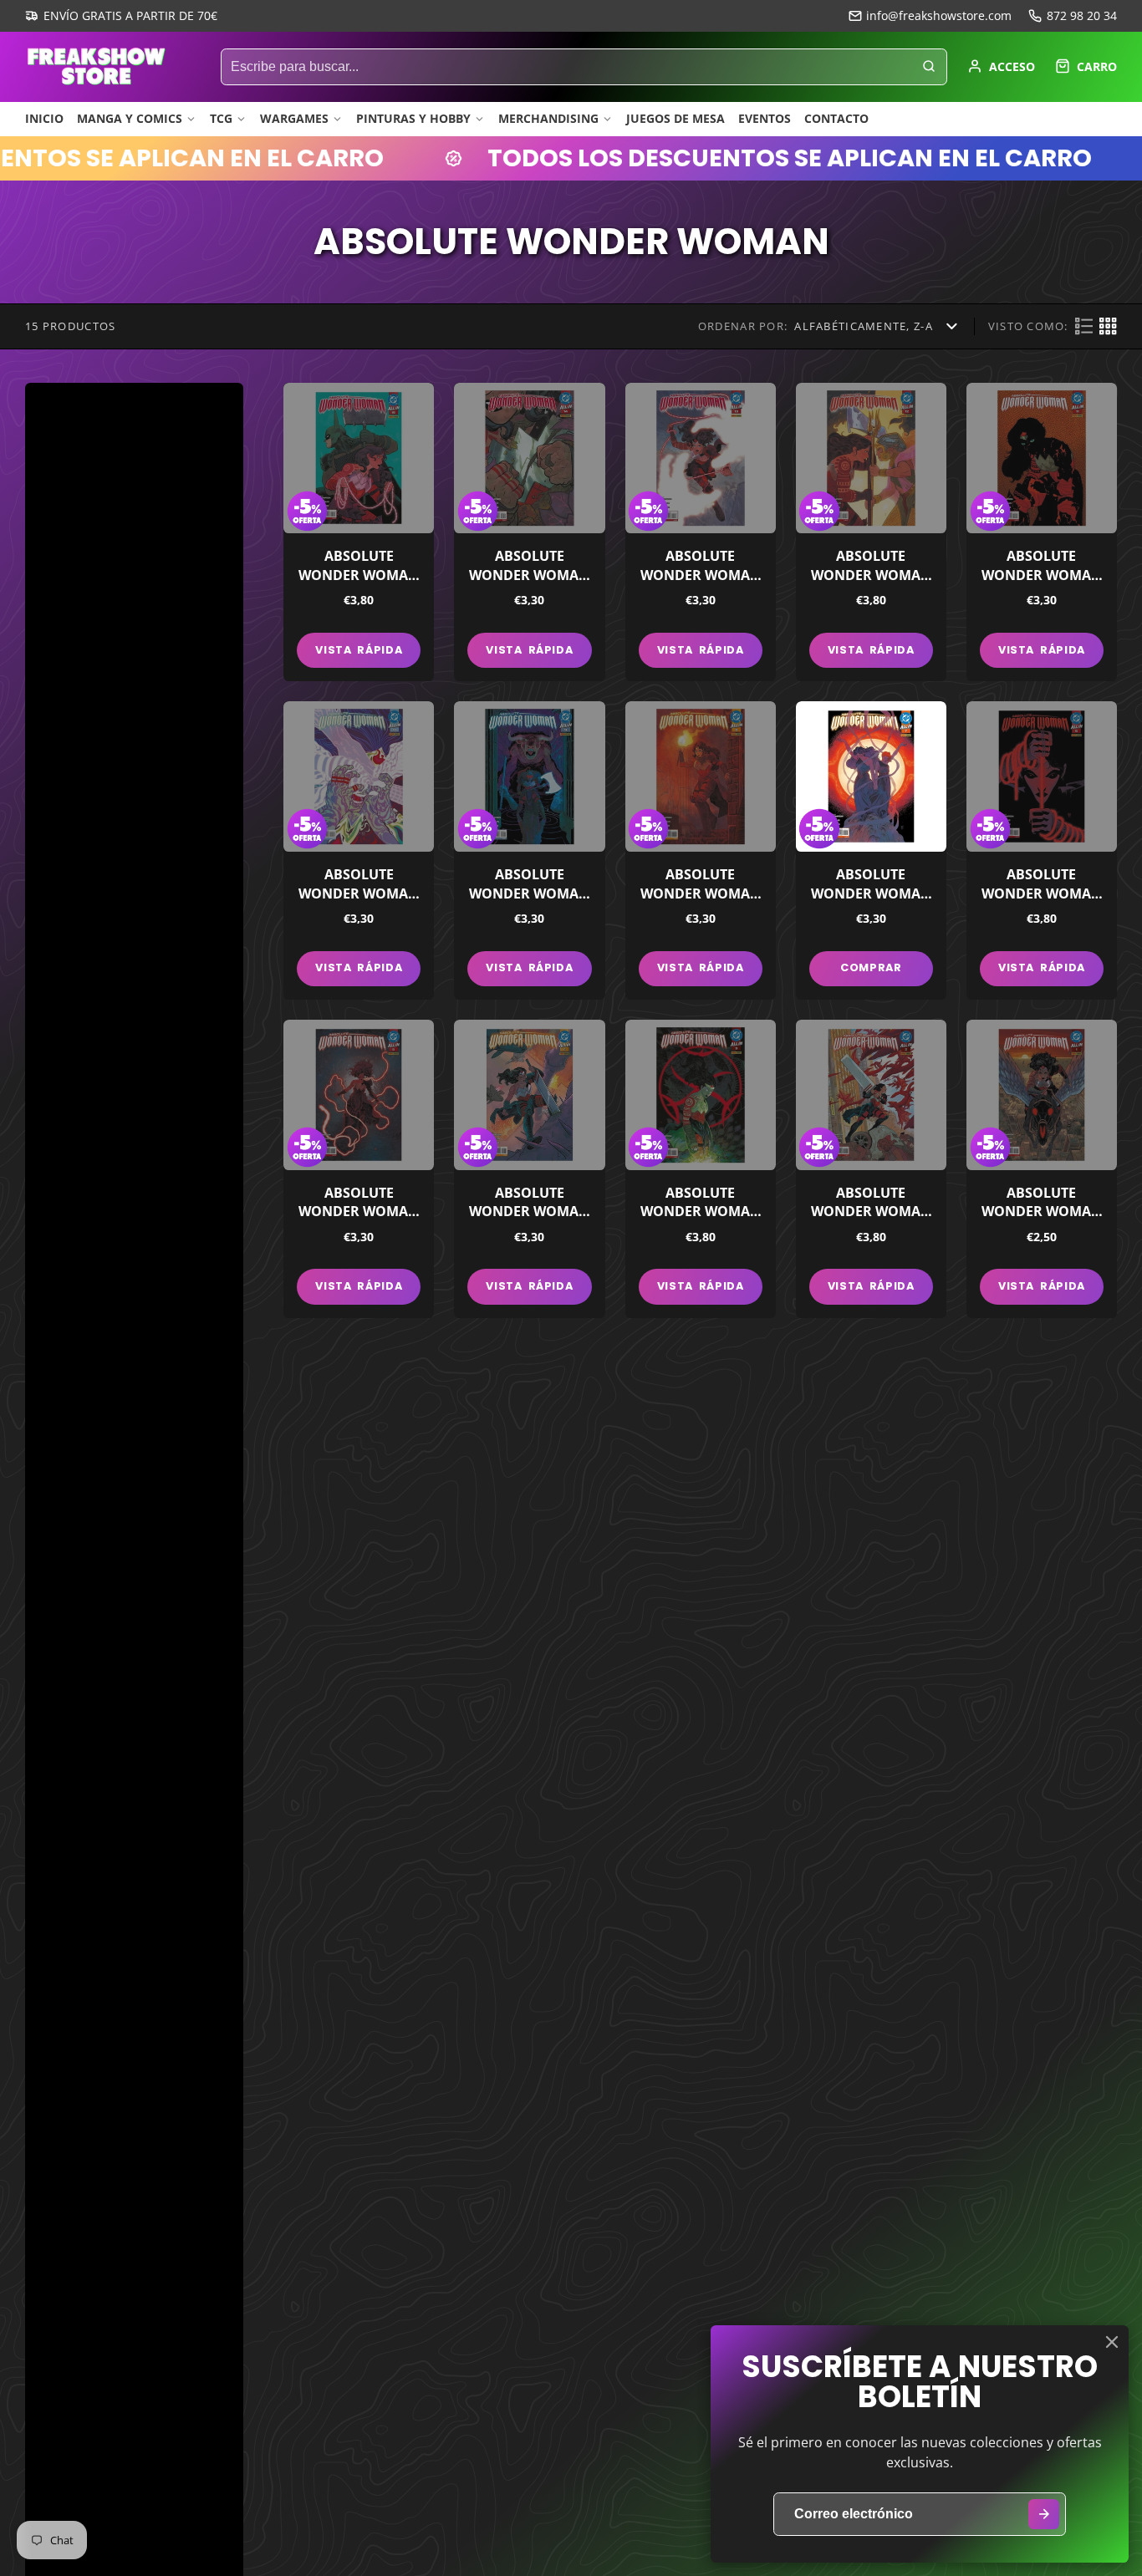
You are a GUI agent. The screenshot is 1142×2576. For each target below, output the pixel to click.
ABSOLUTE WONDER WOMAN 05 (359, 1169)
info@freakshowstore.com (939, 15)
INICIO (44, 118)
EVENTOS (765, 118)
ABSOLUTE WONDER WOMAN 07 (871, 850)
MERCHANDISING (548, 118)
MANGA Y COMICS (130, 118)
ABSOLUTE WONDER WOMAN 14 (529, 532)
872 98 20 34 (1082, 15)
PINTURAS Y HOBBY (413, 118)
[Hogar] (96, 66)
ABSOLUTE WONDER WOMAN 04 (529, 1169)
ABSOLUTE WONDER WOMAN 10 (359, 850)
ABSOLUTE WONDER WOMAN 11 (1042, 532)
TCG (221, 118)
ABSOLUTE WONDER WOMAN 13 (701, 532)
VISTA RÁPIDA (359, 650)
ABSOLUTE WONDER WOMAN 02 (871, 1169)
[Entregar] (1044, 2515)
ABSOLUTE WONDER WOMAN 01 (1042, 1169)
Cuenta (1001, 66)
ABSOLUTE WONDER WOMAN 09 (529, 850)
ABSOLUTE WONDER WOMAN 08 (701, 850)
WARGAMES (294, 118)
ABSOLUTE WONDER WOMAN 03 (701, 1169)
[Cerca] (1112, 2342)
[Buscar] (929, 67)
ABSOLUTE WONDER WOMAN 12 (871, 532)
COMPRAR (871, 967)
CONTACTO (836, 118)
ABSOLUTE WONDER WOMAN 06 (1042, 850)
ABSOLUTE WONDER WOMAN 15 (359, 532)
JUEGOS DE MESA (676, 118)
